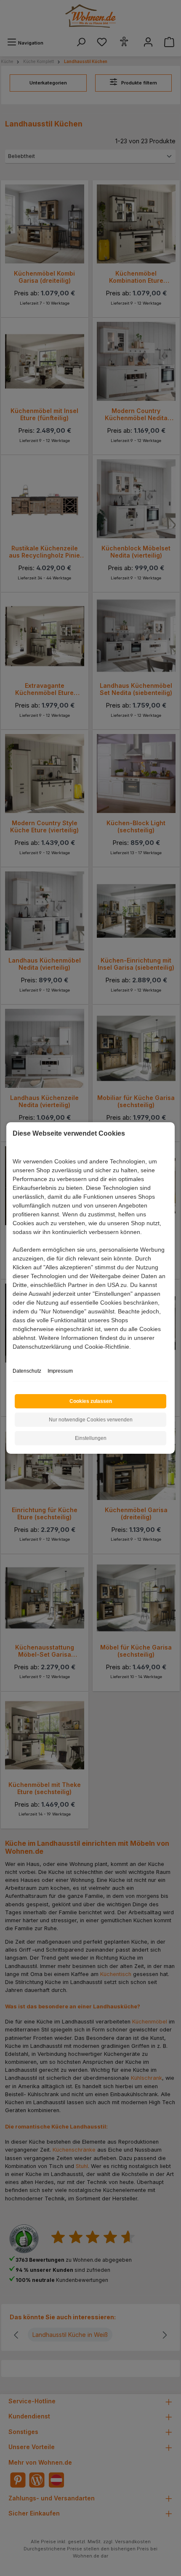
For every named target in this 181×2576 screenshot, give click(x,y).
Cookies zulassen (91, 1401)
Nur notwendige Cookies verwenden (91, 1420)
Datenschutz (27, 1371)
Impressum (60, 1371)
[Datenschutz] (13, 1356)
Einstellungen (91, 1438)
